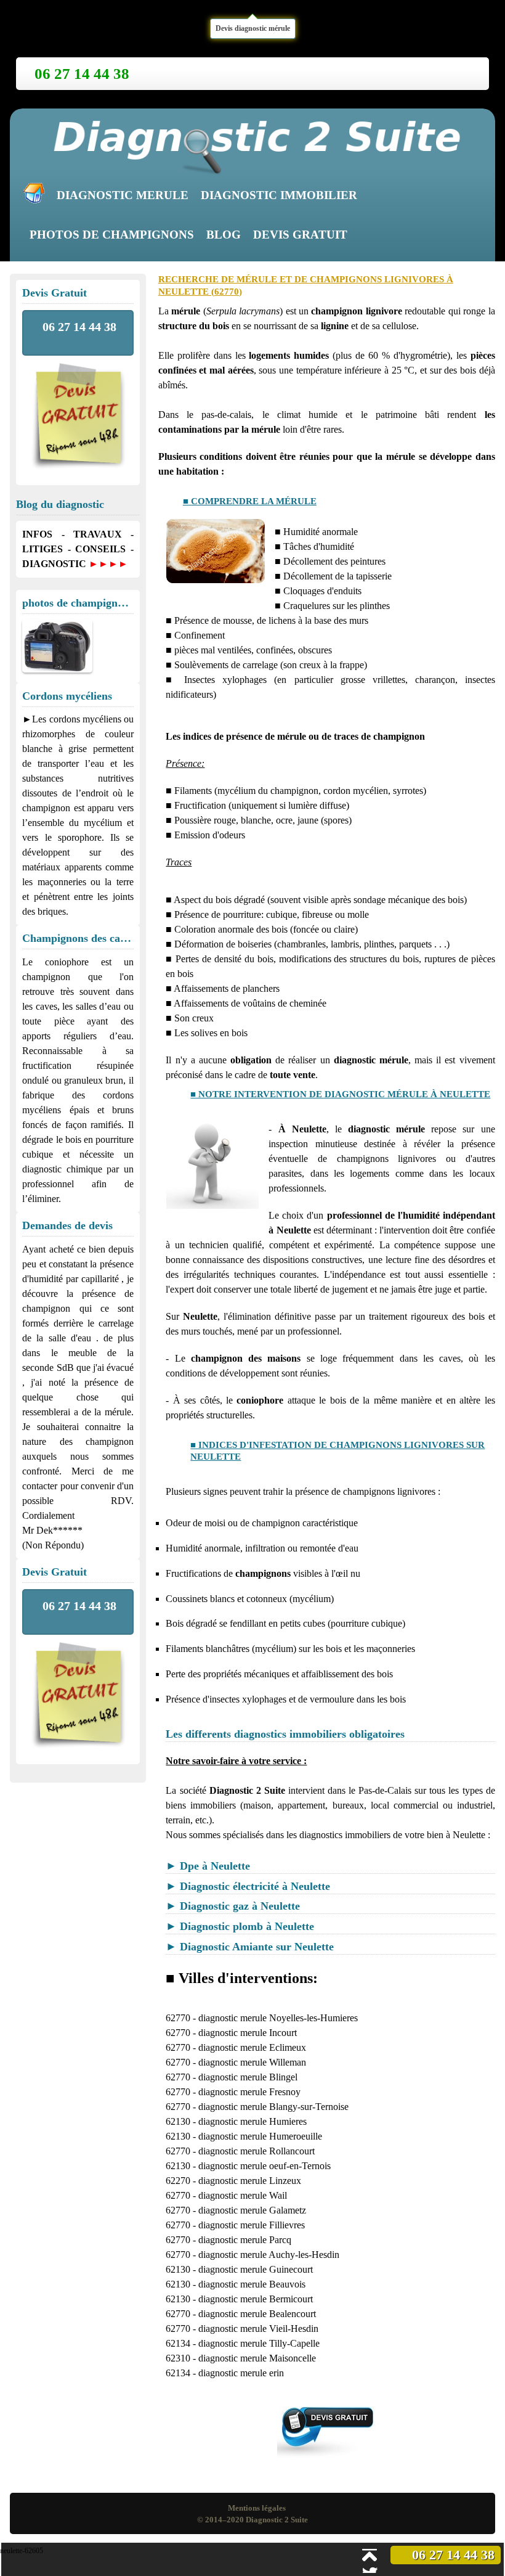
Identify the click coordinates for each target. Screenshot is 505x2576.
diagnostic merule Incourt (248, 2033)
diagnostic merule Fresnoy (249, 2092)
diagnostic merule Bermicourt (256, 2299)
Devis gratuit (300, 235)
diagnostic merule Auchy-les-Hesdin (269, 2255)
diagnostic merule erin (241, 2373)
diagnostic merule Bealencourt (257, 2314)
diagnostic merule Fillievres (252, 2225)
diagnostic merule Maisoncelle (257, 2358)
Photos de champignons (112, 235)
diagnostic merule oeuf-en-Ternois (265, 2166)
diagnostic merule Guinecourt (256, 2269)
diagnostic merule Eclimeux (252, 2047)
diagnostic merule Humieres (252, 2121)
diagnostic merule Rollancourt (257, 2151)
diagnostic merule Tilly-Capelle (259, 2343)
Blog (224, 235)
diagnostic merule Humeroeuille (260, 2136)
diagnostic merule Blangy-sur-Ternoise (273, 2107)
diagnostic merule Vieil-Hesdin (258, 2329)
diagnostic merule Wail (243, 2195)
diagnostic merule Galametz (252, 2210)
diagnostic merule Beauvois (252, 2284)
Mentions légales (257, 2508)
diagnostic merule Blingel (248, 2077)
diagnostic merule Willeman (252, 2062)
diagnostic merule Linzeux (250, 2181)
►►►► (108, 564)
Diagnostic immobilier (279, 195)
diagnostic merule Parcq (245, 2240)
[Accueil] (37, 196)
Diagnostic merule (123, 195)
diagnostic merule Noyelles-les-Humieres (278, 2018)
